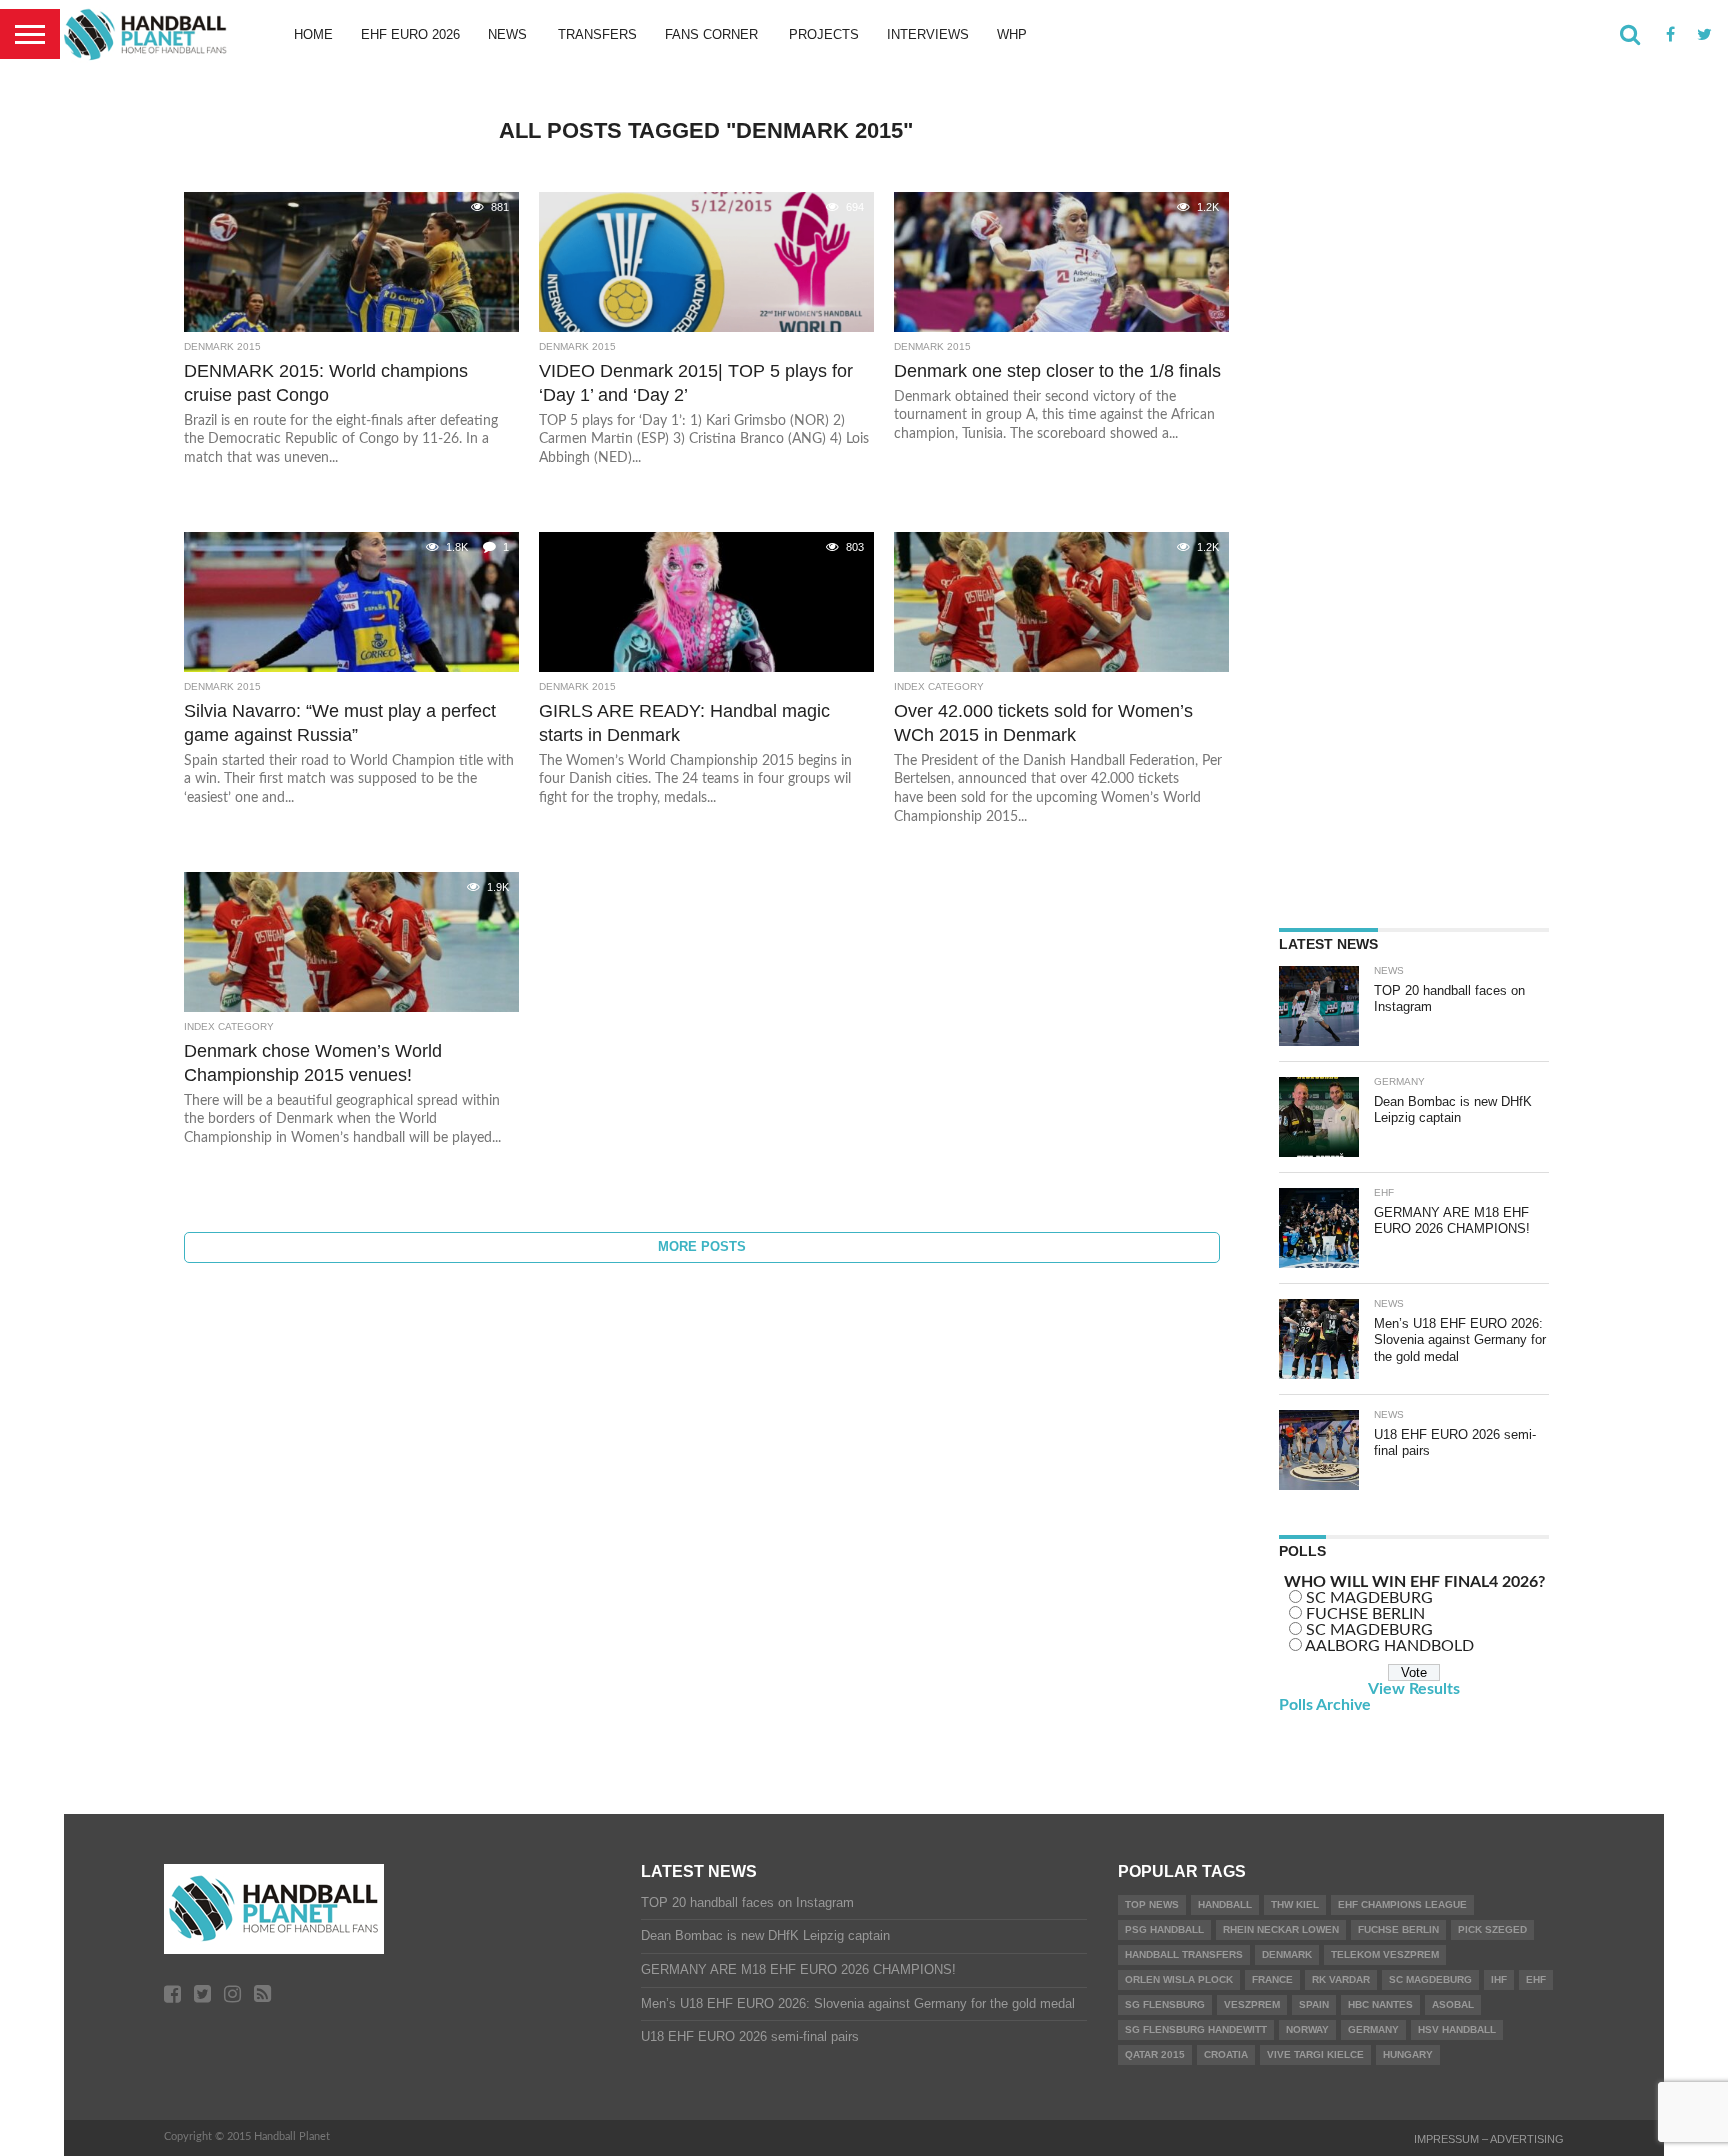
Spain (1314, 2004)
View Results (1414, 1689)
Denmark (1287, 1954)
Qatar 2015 (1155, 2054)
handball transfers (1184, 1954)
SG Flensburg (1165, 2004)
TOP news (1152, 1904)
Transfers (597, 34)
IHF (1499, 1979)
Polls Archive (1325, 1705)
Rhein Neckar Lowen (1281, 1929)
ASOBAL (1453, 2004)
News (507, 34)
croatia (1226, 2054)
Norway (1307, 2029)
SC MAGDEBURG (1369, 1598)
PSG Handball (1164, 1929)
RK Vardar (1341, 1979)
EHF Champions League (1402, 1904)
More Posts (702, 1246)
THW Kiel (1295, 1904)
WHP (1012, 34)
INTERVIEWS (928, 34)
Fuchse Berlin (1398, 1929)
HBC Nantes (1380, 2004)
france (1272, 1979)
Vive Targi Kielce (1315, 2054)
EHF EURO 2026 (410, 34)
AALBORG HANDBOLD (1389, 1646)
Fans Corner (711, 34)
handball (1225, 1904)
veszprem (1252, 2004)
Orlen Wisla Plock (1179, 1979)
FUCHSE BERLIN (1365, 1614)
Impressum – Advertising (1489, 2139)
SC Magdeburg (1430, 1979)
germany (1373, 2029)
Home (313, 34)
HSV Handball (1457, 2029)
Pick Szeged (1492, 1929)
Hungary (1408, 2054)
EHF (1536, 1979)
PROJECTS (824, 34)
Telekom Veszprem (1385, 1954)
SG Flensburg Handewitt (1196, 2029)
